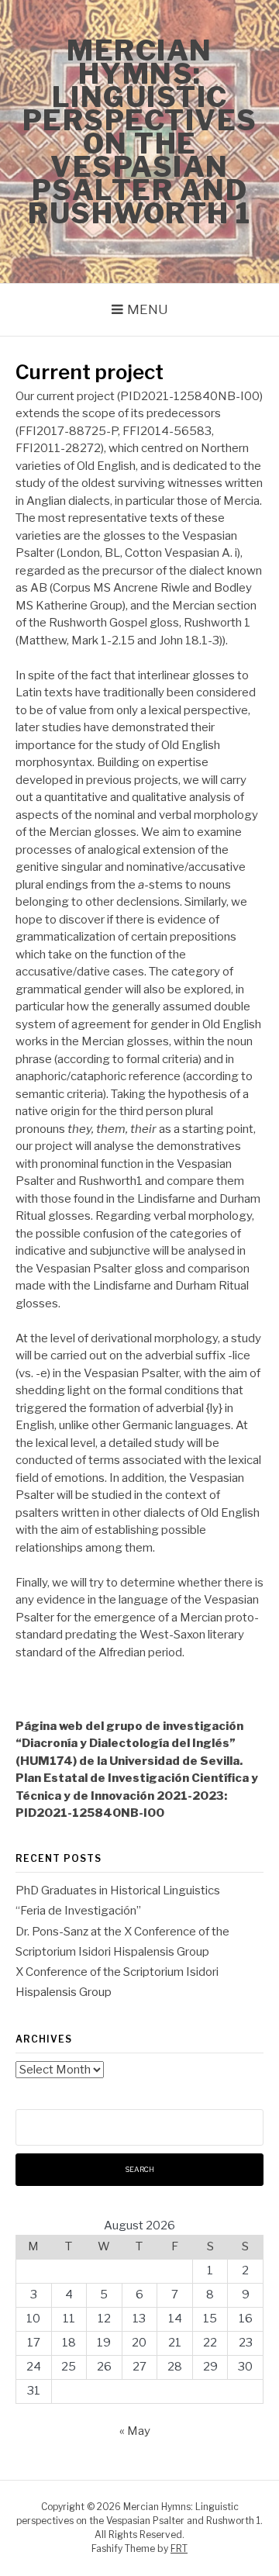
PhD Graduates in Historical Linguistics (118, 1891)
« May (135, 2431)
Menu (148, 309)
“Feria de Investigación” (78, 1911)
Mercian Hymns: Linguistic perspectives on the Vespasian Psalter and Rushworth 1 (140, 132)
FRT (179, 2548)
